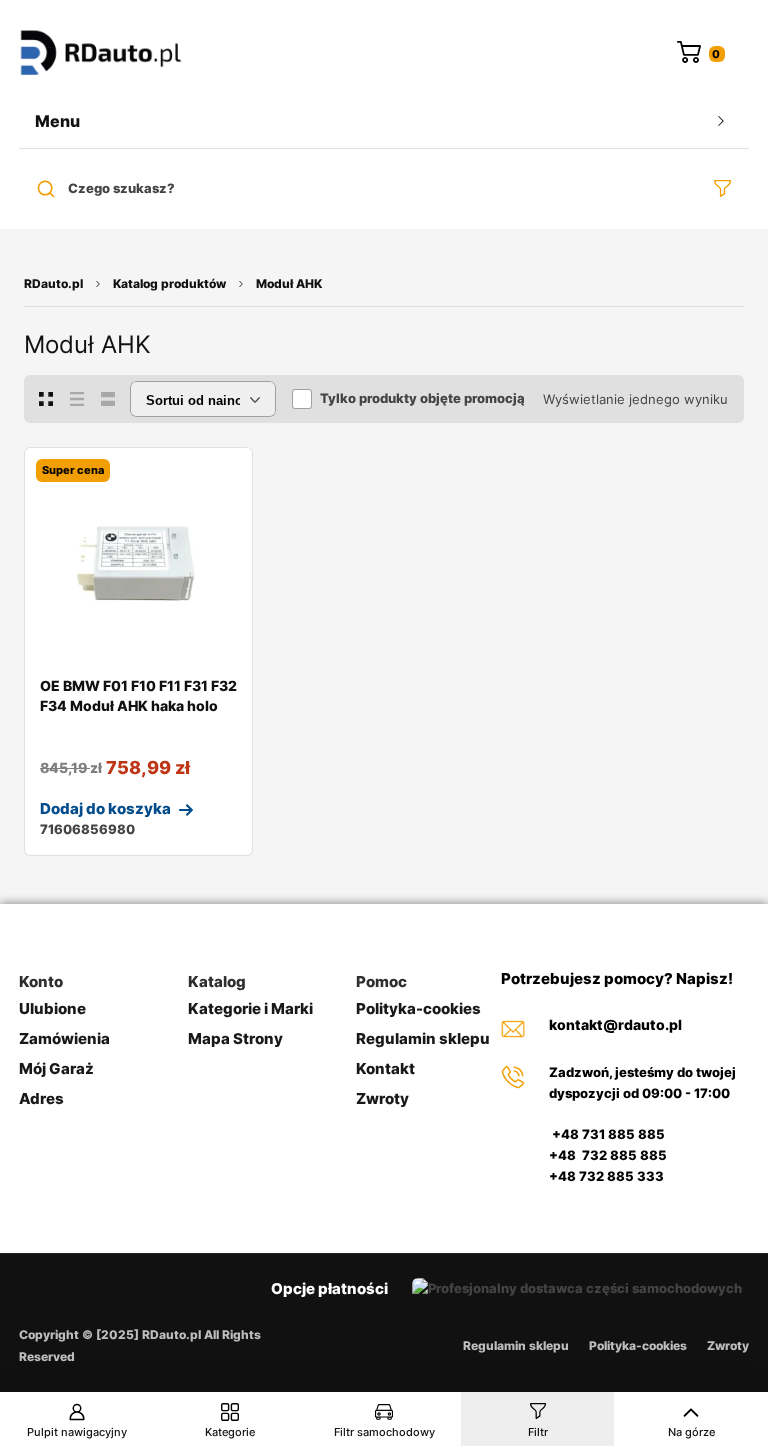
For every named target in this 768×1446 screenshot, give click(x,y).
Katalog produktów (169, 283)
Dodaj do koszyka (105, 808)
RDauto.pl (53, 283)
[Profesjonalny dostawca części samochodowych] (101, 54)
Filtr (538, 1432)
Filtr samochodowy (384, 1432)
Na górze (691, 1432)
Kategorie (230, 1432)
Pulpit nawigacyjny (77, 1432)
